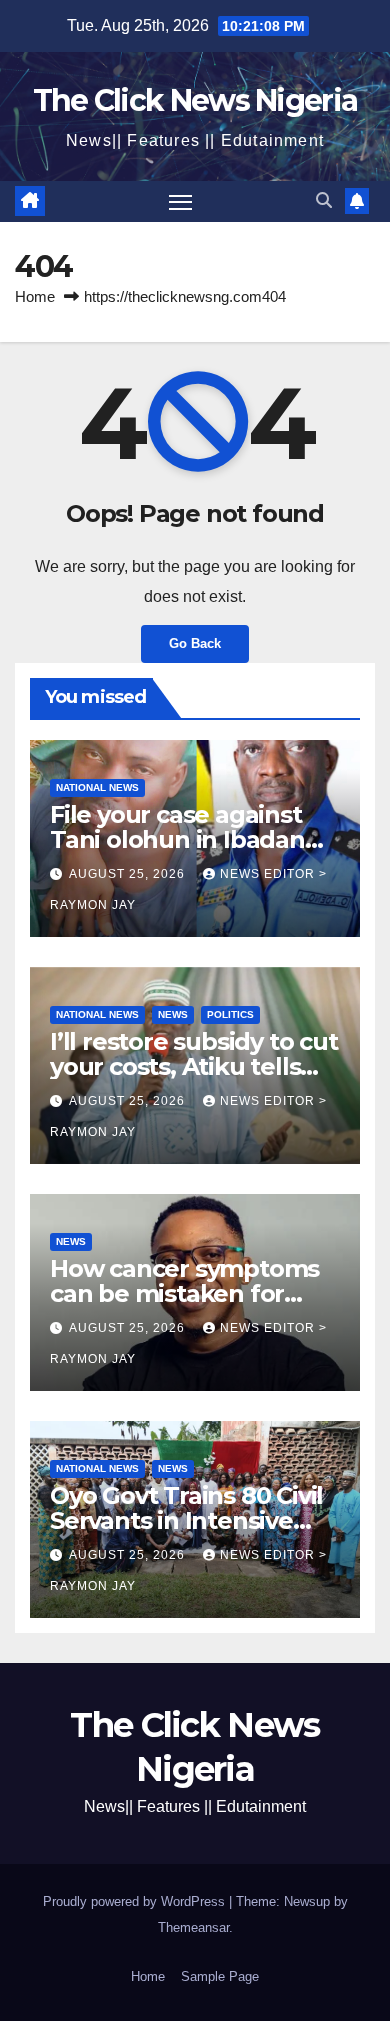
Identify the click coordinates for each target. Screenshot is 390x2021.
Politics (230, 1014)
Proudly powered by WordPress (136, 1901)
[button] (324, 200)
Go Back (195, 643)
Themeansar (193, 1927)
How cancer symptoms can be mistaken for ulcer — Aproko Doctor (184, 1293)
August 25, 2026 (129, 874)
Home (35, 296)
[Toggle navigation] (181, 202)
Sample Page (220, 1976)
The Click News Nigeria (195, 100)
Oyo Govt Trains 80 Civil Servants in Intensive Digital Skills (186, 1520)
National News (97, 787)
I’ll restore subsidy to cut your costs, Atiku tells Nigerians (194, 1066)
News (173, 1014)
